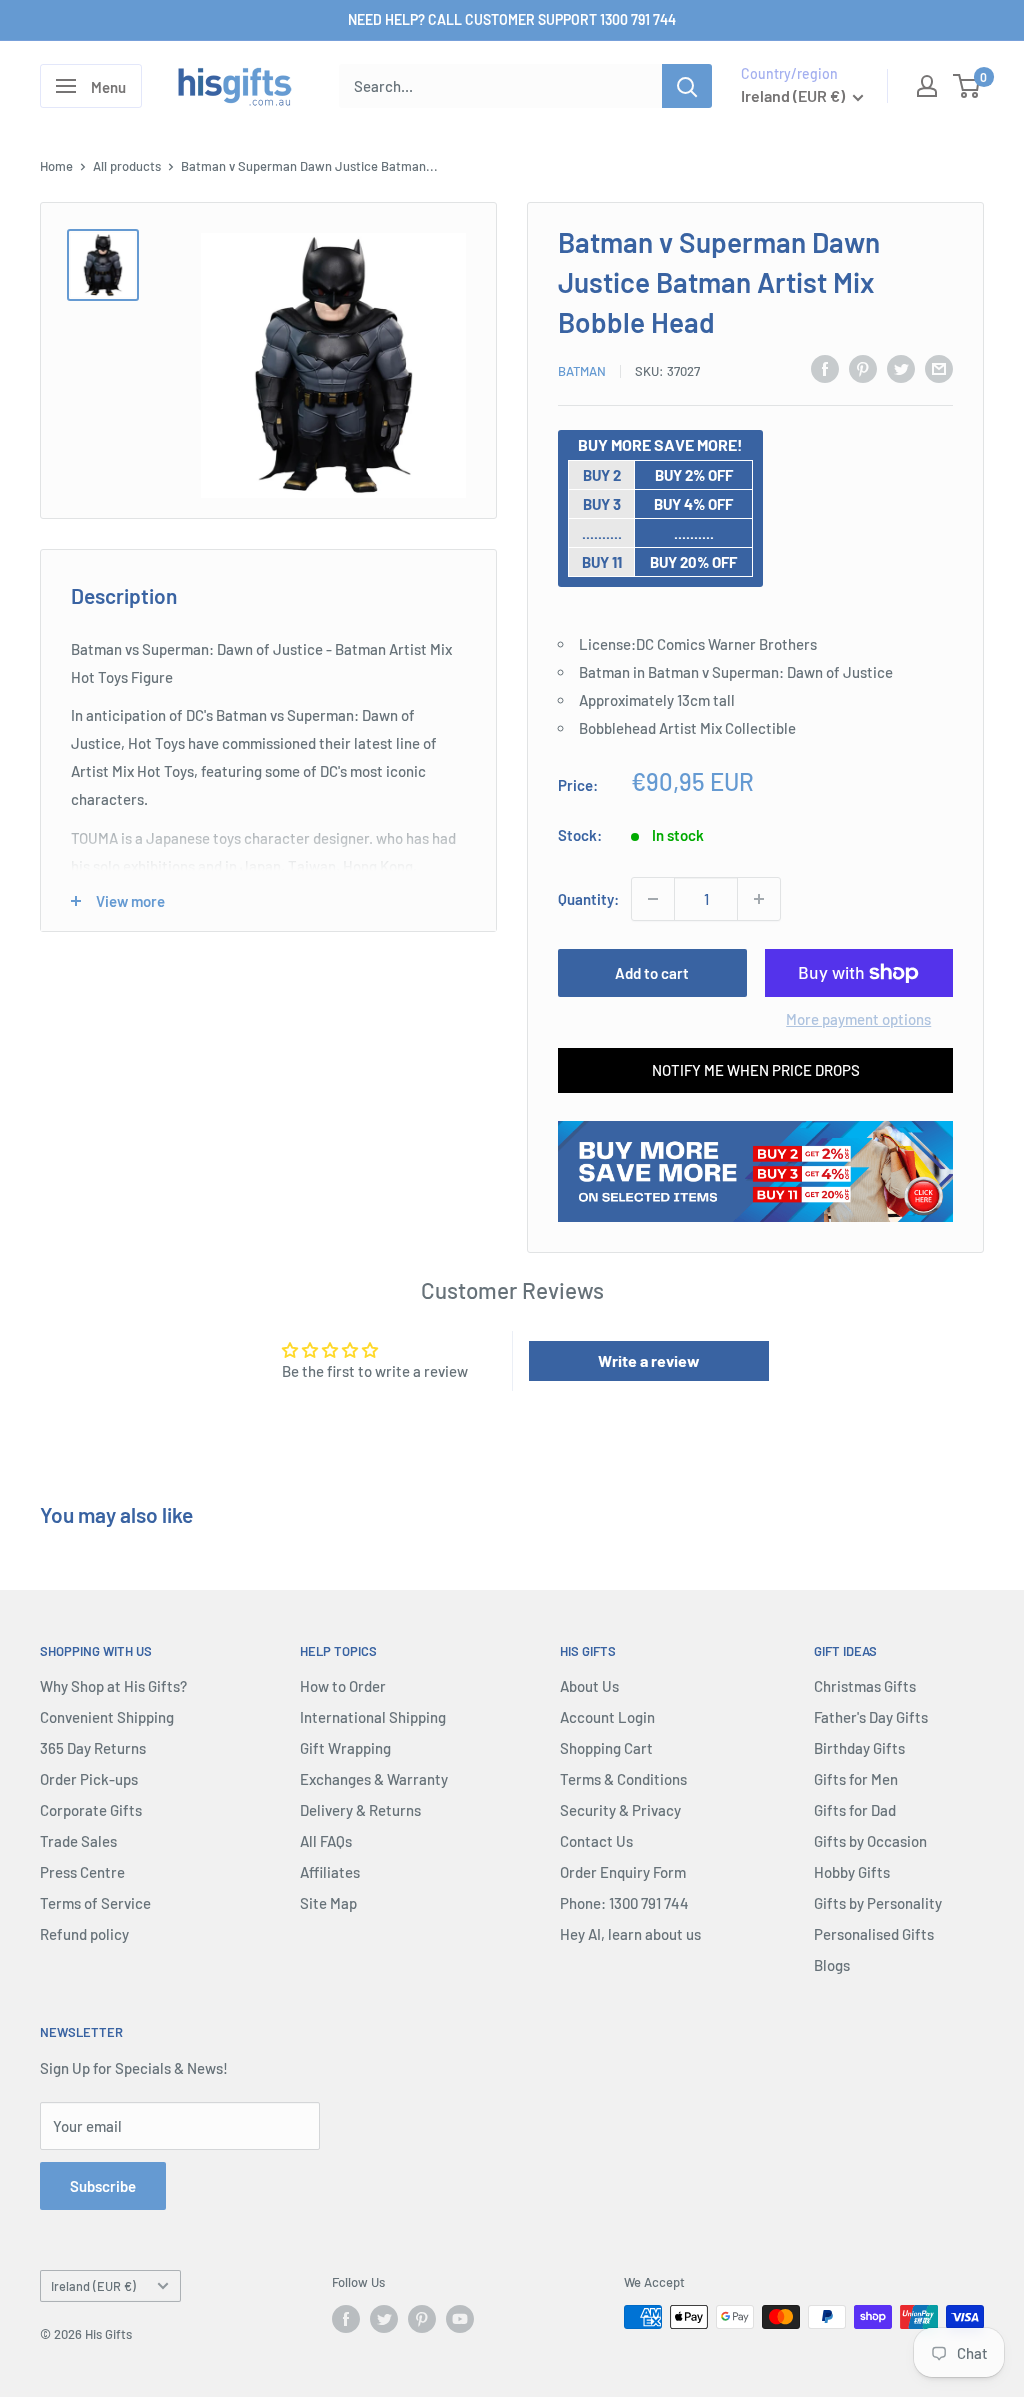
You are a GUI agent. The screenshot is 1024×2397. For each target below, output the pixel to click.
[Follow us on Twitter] (384, 2319)
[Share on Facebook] (825, 368)
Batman (582, 371)
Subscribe (103, 2186)
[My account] (927, 86)
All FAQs (326, 1841)
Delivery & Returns (360, 1810)
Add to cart (652, 973)
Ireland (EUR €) (93, 2286)
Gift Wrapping (345, 1748)
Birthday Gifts (859, 1748)
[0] (967, 86)
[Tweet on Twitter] (901, 368)
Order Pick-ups (89, 1779)
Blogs (832, 1965)
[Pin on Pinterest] (863, 368)
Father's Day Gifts (871, 1717)
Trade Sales (78, 1841)
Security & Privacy (620, 1810)
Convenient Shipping (107, 1717)
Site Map (328, 1903)
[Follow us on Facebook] (346, 2319)
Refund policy (84, 1934)
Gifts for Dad (855, 1810)
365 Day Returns (93, 1748)
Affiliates (330, 1872)
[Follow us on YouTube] (460, 2319)
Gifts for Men (856, 1779)
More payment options (858, 1019)
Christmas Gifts (865, 1686)
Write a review (649, 1360)
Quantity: (588, 899)
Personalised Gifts (874, 1934)
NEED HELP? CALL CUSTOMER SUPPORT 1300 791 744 (512, 19)
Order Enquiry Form (623, 1872)
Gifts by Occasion (870, 1841)
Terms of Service (95, 1903)
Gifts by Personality (878, 1903)
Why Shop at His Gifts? (113, 1686)
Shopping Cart (606, 1748)
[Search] (687, 86)
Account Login (607, 1717)
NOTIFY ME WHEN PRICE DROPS (756, 1070)
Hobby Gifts (852, 1872)
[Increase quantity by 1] (759, 899)
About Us (589, 1686)
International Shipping (373, 1717)
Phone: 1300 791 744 (624, 1903)
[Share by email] (939, 368)
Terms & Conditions (623, 1779)
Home (56, 166)
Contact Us (596, 1841)
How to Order (343, 1686)
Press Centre (82, 1872)
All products (127, 166)
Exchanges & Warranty (374, 1779)
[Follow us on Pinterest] (422, 2319)
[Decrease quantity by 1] (653, 899)
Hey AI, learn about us (630, 1934)
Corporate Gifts (91, 1810)
